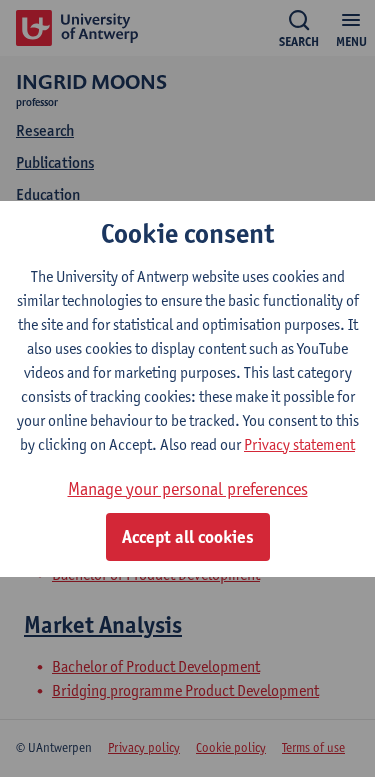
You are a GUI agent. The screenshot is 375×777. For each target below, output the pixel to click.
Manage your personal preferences (188, 488)
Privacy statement (299, 444)
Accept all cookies (188, 537)
